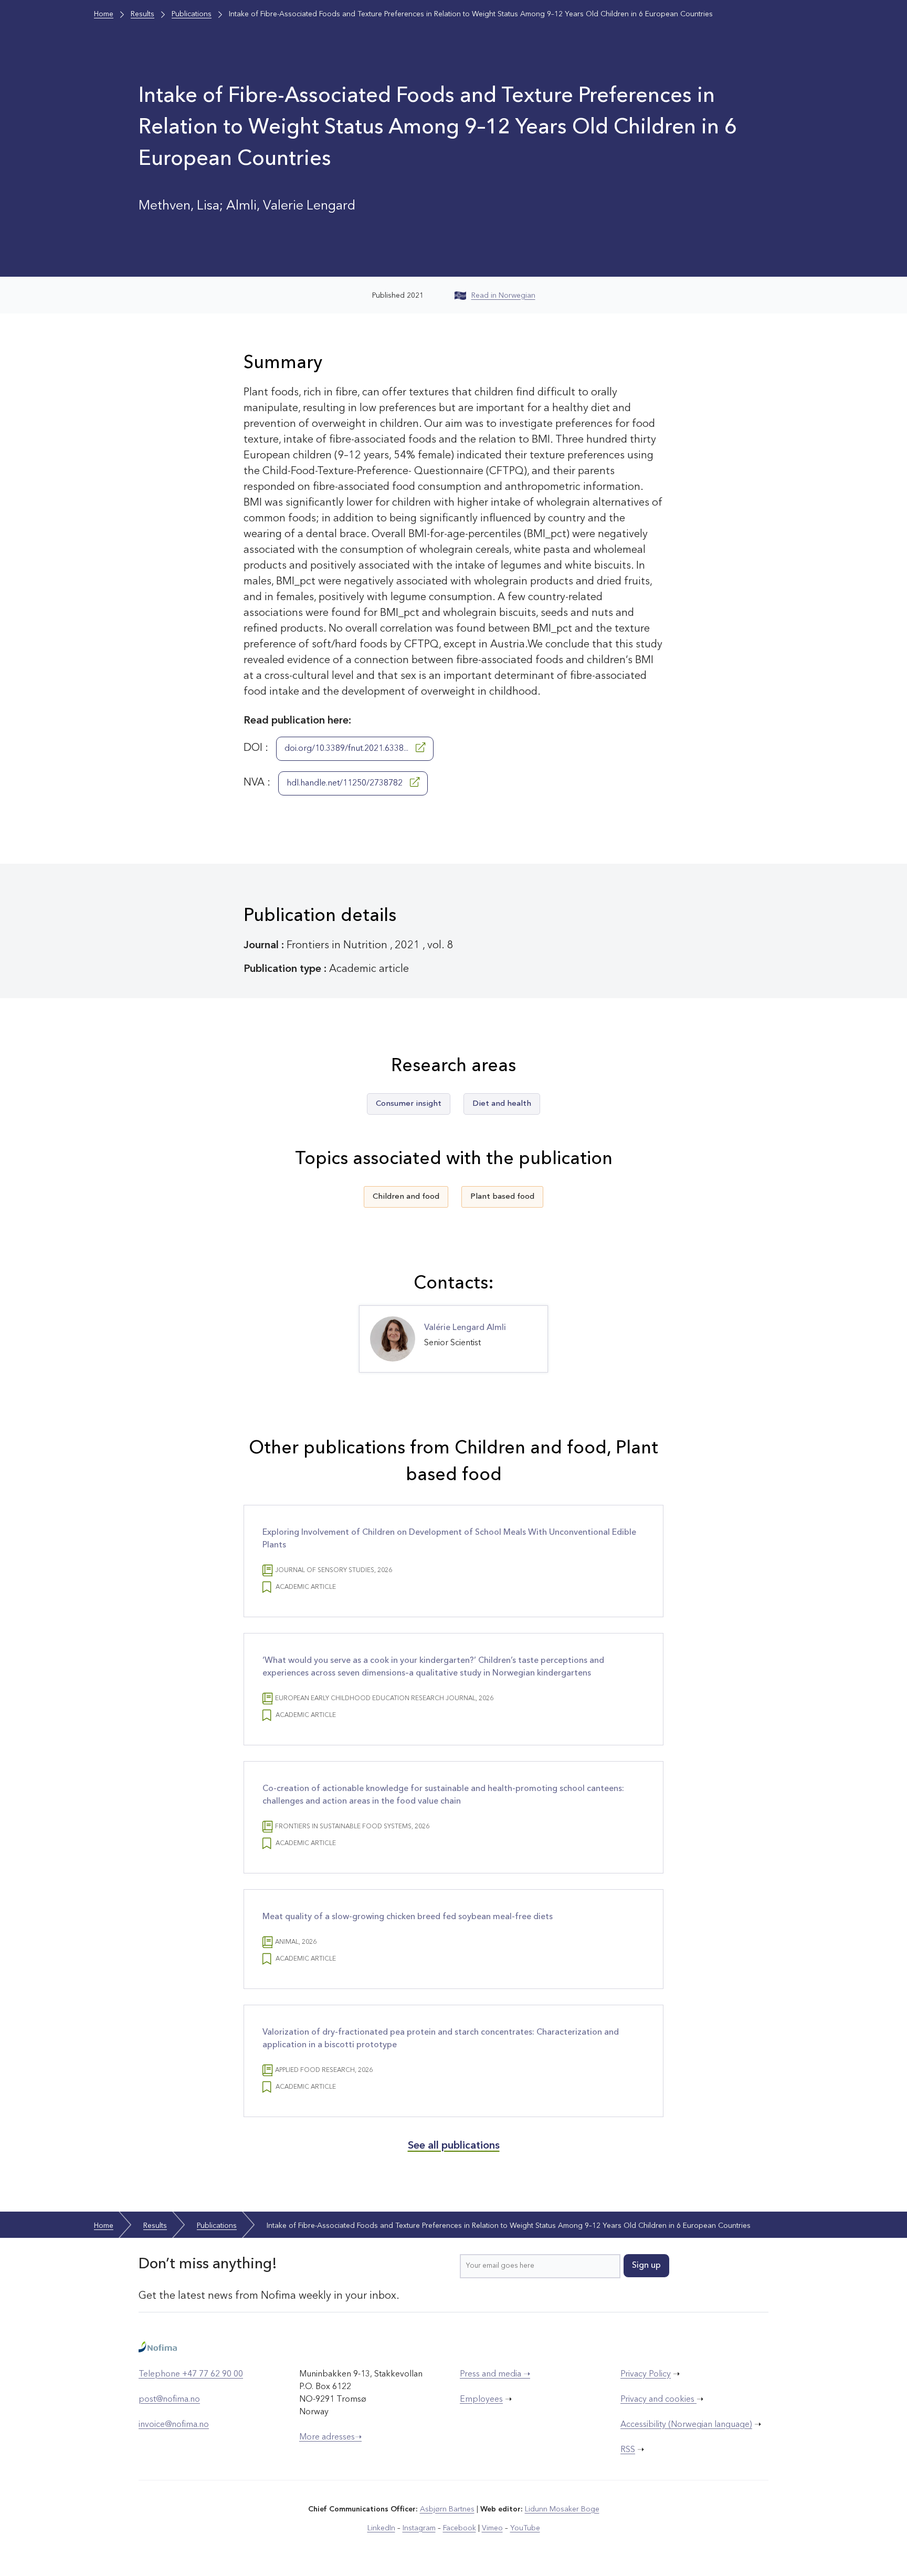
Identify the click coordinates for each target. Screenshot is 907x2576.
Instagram (419, 2528)
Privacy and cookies (658, 2400)
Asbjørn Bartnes (447, 2509)
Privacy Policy (646, 2374)
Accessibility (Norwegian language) (686, 2425)
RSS (628, 2450)
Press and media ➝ (495, 2374)
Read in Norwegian (503, 296)
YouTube (525, 2528)
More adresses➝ (330, 2437)
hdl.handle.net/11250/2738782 (346, 783)
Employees (481, 2400)
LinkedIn (381, 2528)
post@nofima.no (169, 2400)
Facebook (460, 2528)
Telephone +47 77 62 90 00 (191, 2374)
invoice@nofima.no (174, 2425)
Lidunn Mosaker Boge (562, 2509)
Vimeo (492, 2528)
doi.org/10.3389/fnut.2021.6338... (347, 749)
